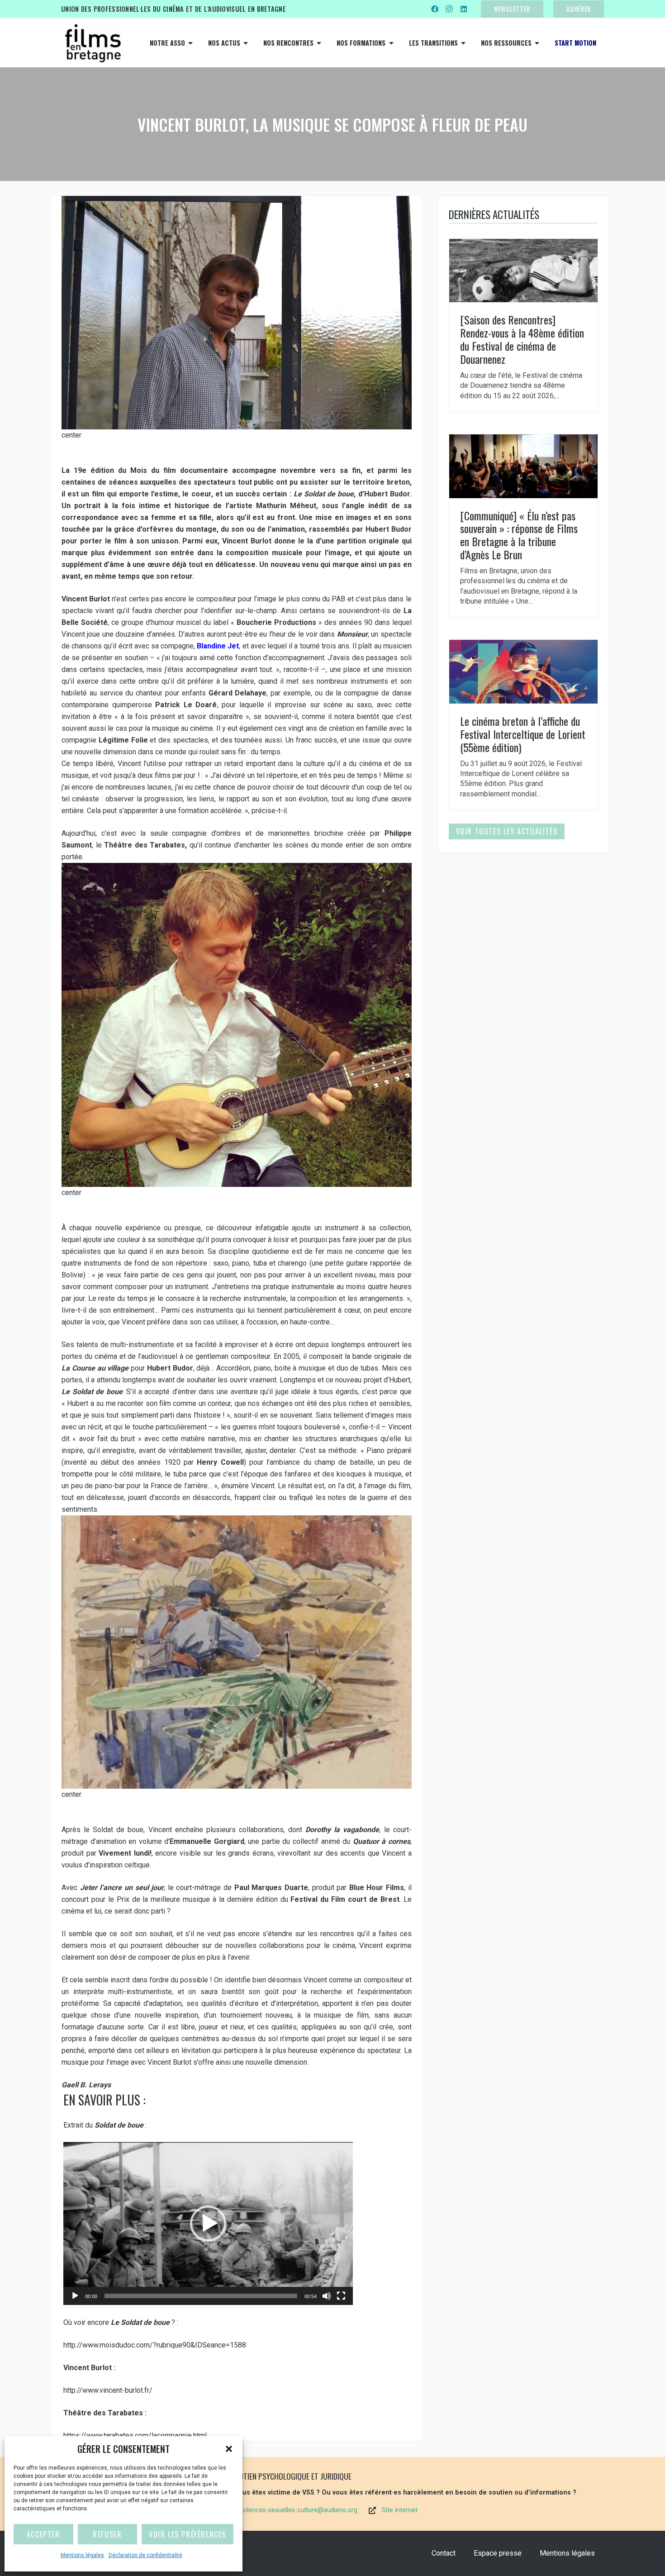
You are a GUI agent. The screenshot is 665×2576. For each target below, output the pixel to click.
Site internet (400, 2510)
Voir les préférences (188, 2534)
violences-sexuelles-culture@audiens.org (298, 2510)
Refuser (107, 2534)
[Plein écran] (341, 2296)
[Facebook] (435, 9)
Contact (444, 2553)
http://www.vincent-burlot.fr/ (108, 2390)
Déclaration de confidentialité (145, 2555)
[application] (208, 2224)
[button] (229, 2449)
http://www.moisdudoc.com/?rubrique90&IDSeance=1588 (155, 2345)
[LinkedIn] (464, 9)
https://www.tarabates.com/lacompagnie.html (135, 2436)
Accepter (43, 2534)
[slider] (201, 2296)
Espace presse (498, 2553)
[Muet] (327, 2296)
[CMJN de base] (93, 43)
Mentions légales (82, 2555)
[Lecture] (75, 2296)
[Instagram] (449, 9)
